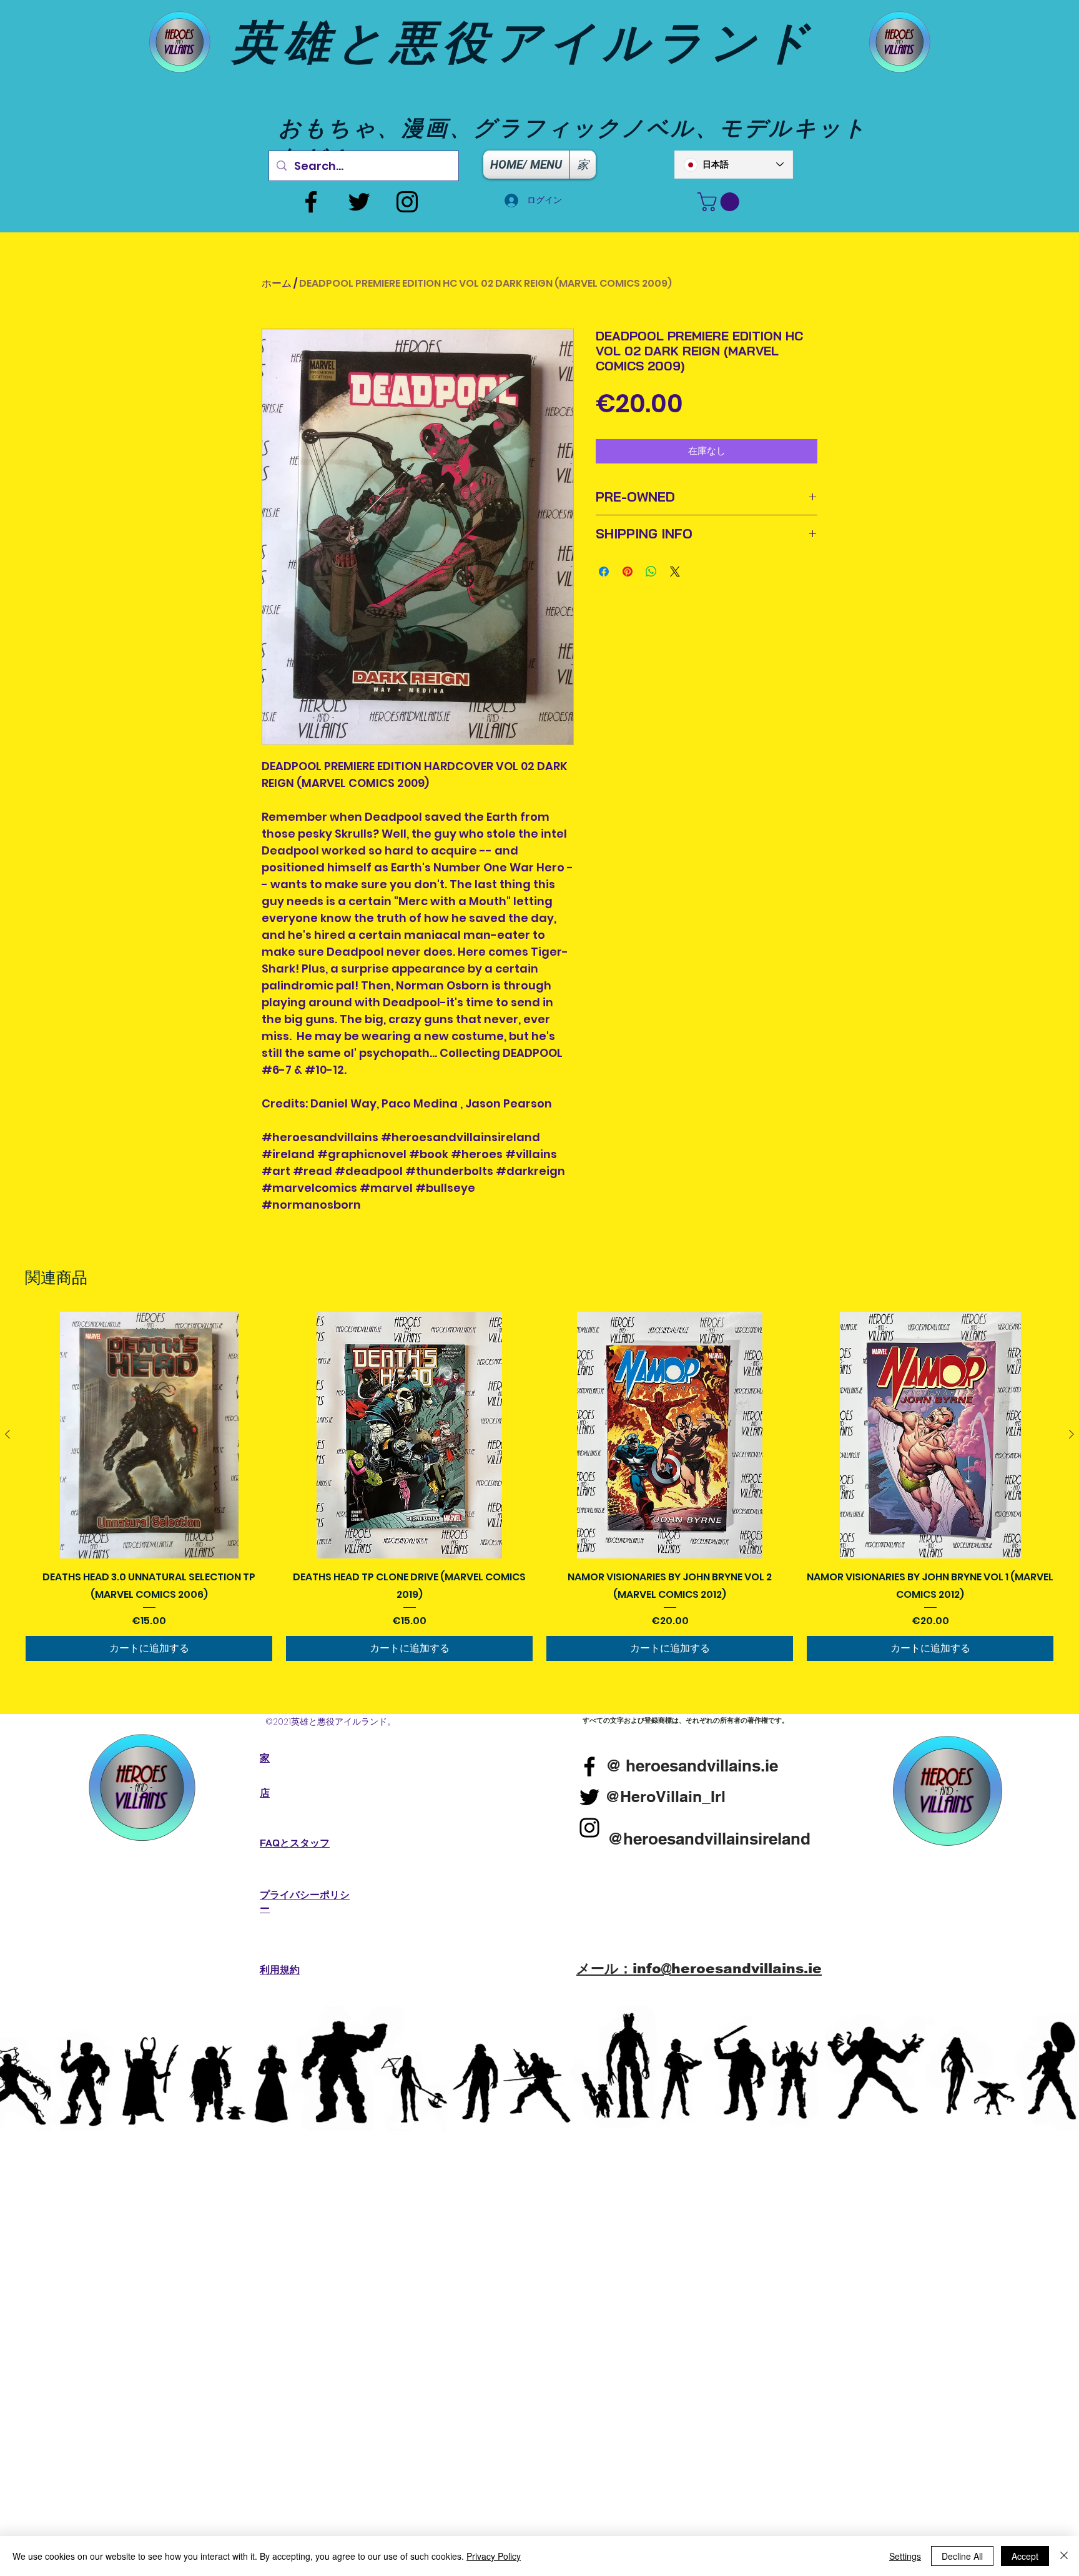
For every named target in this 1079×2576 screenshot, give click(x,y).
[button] (721, 202)
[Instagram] (407, 202)
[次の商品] (1072, 1434)
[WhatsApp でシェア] (651, 572)
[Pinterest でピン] (628, 572)
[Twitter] (359, 202)
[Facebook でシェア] (604, 572)
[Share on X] (675, 572)
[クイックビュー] (149, 1435)
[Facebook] (311, 202)
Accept (1025, 2556)
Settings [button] (905, 2556)
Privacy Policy (494, 2556)
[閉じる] (1064, 2556)
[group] (539, 1486)
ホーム (277, 283)
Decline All (962, 2556)
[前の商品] (7, 1434)
